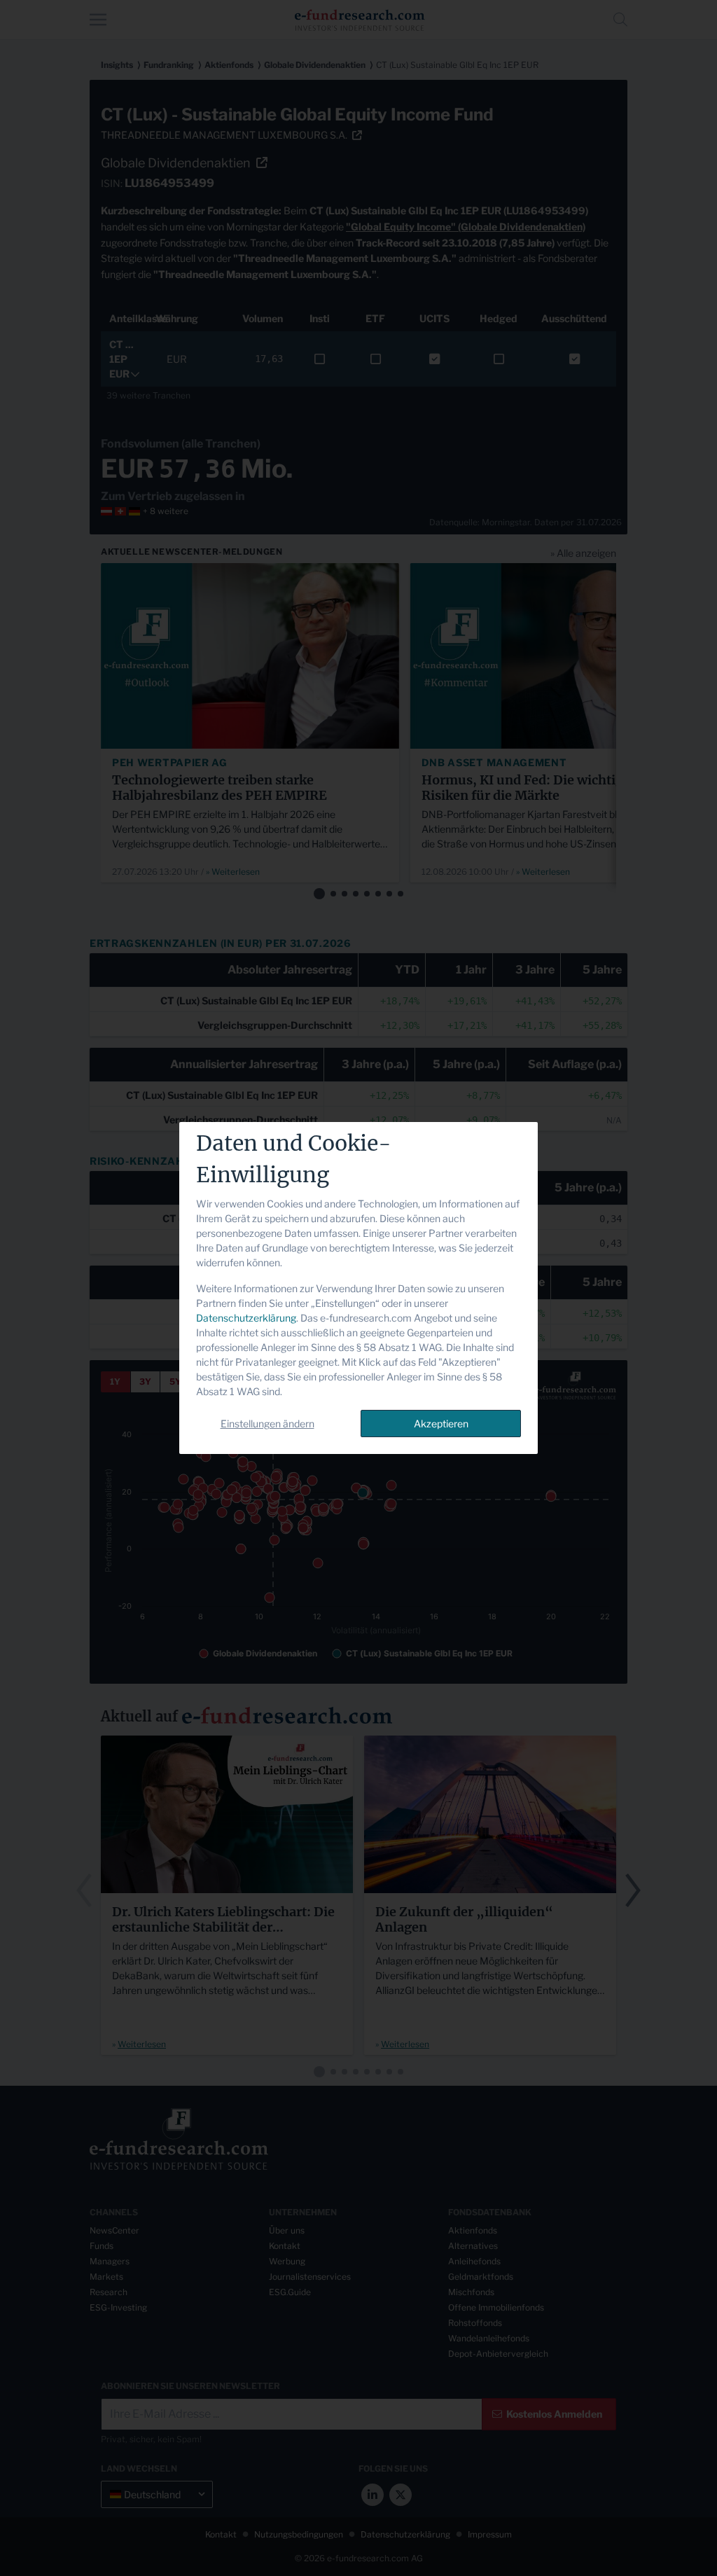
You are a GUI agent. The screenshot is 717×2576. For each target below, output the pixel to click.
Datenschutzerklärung (246, 1318)
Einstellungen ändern (267, 1424)
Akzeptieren (441, 1424)
